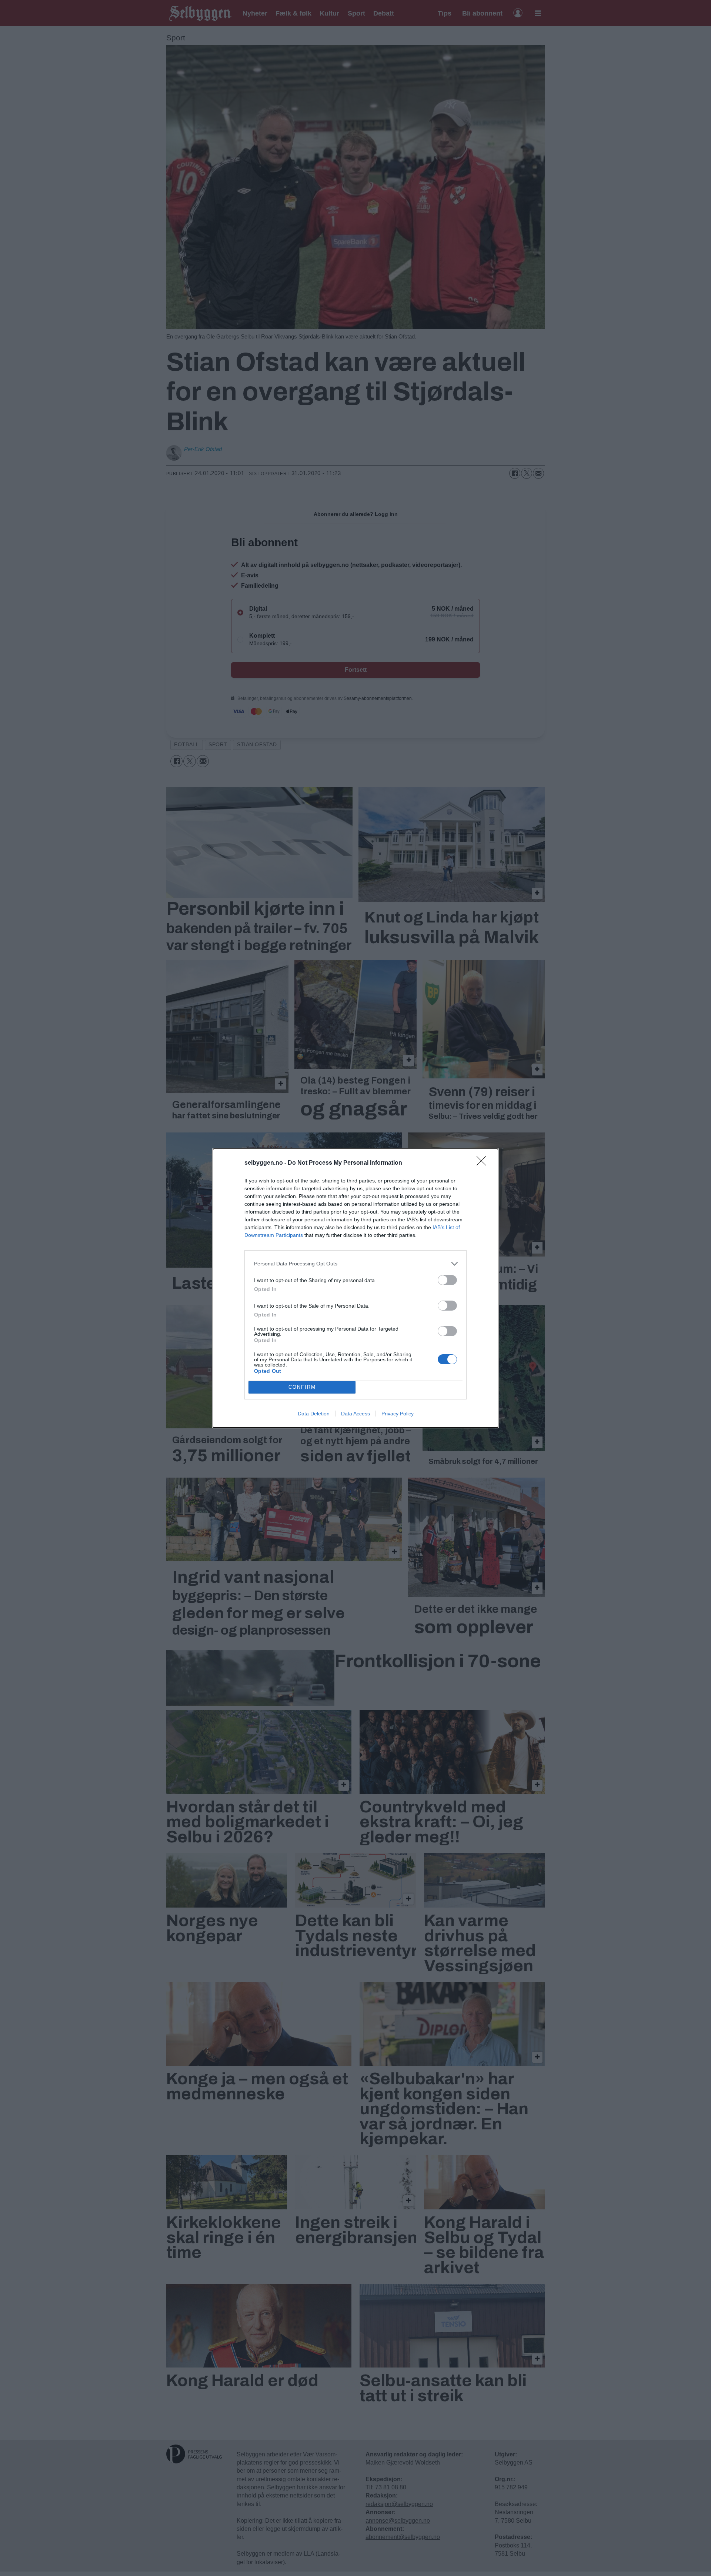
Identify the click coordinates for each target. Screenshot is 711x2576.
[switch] (447, 1280)
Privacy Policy (398, 1414)
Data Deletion (314, 1414)
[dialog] (355, 1288)
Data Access (355, 1414)
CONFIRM (302, 1387)
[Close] (484, 1163)
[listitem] (355, 1264)
